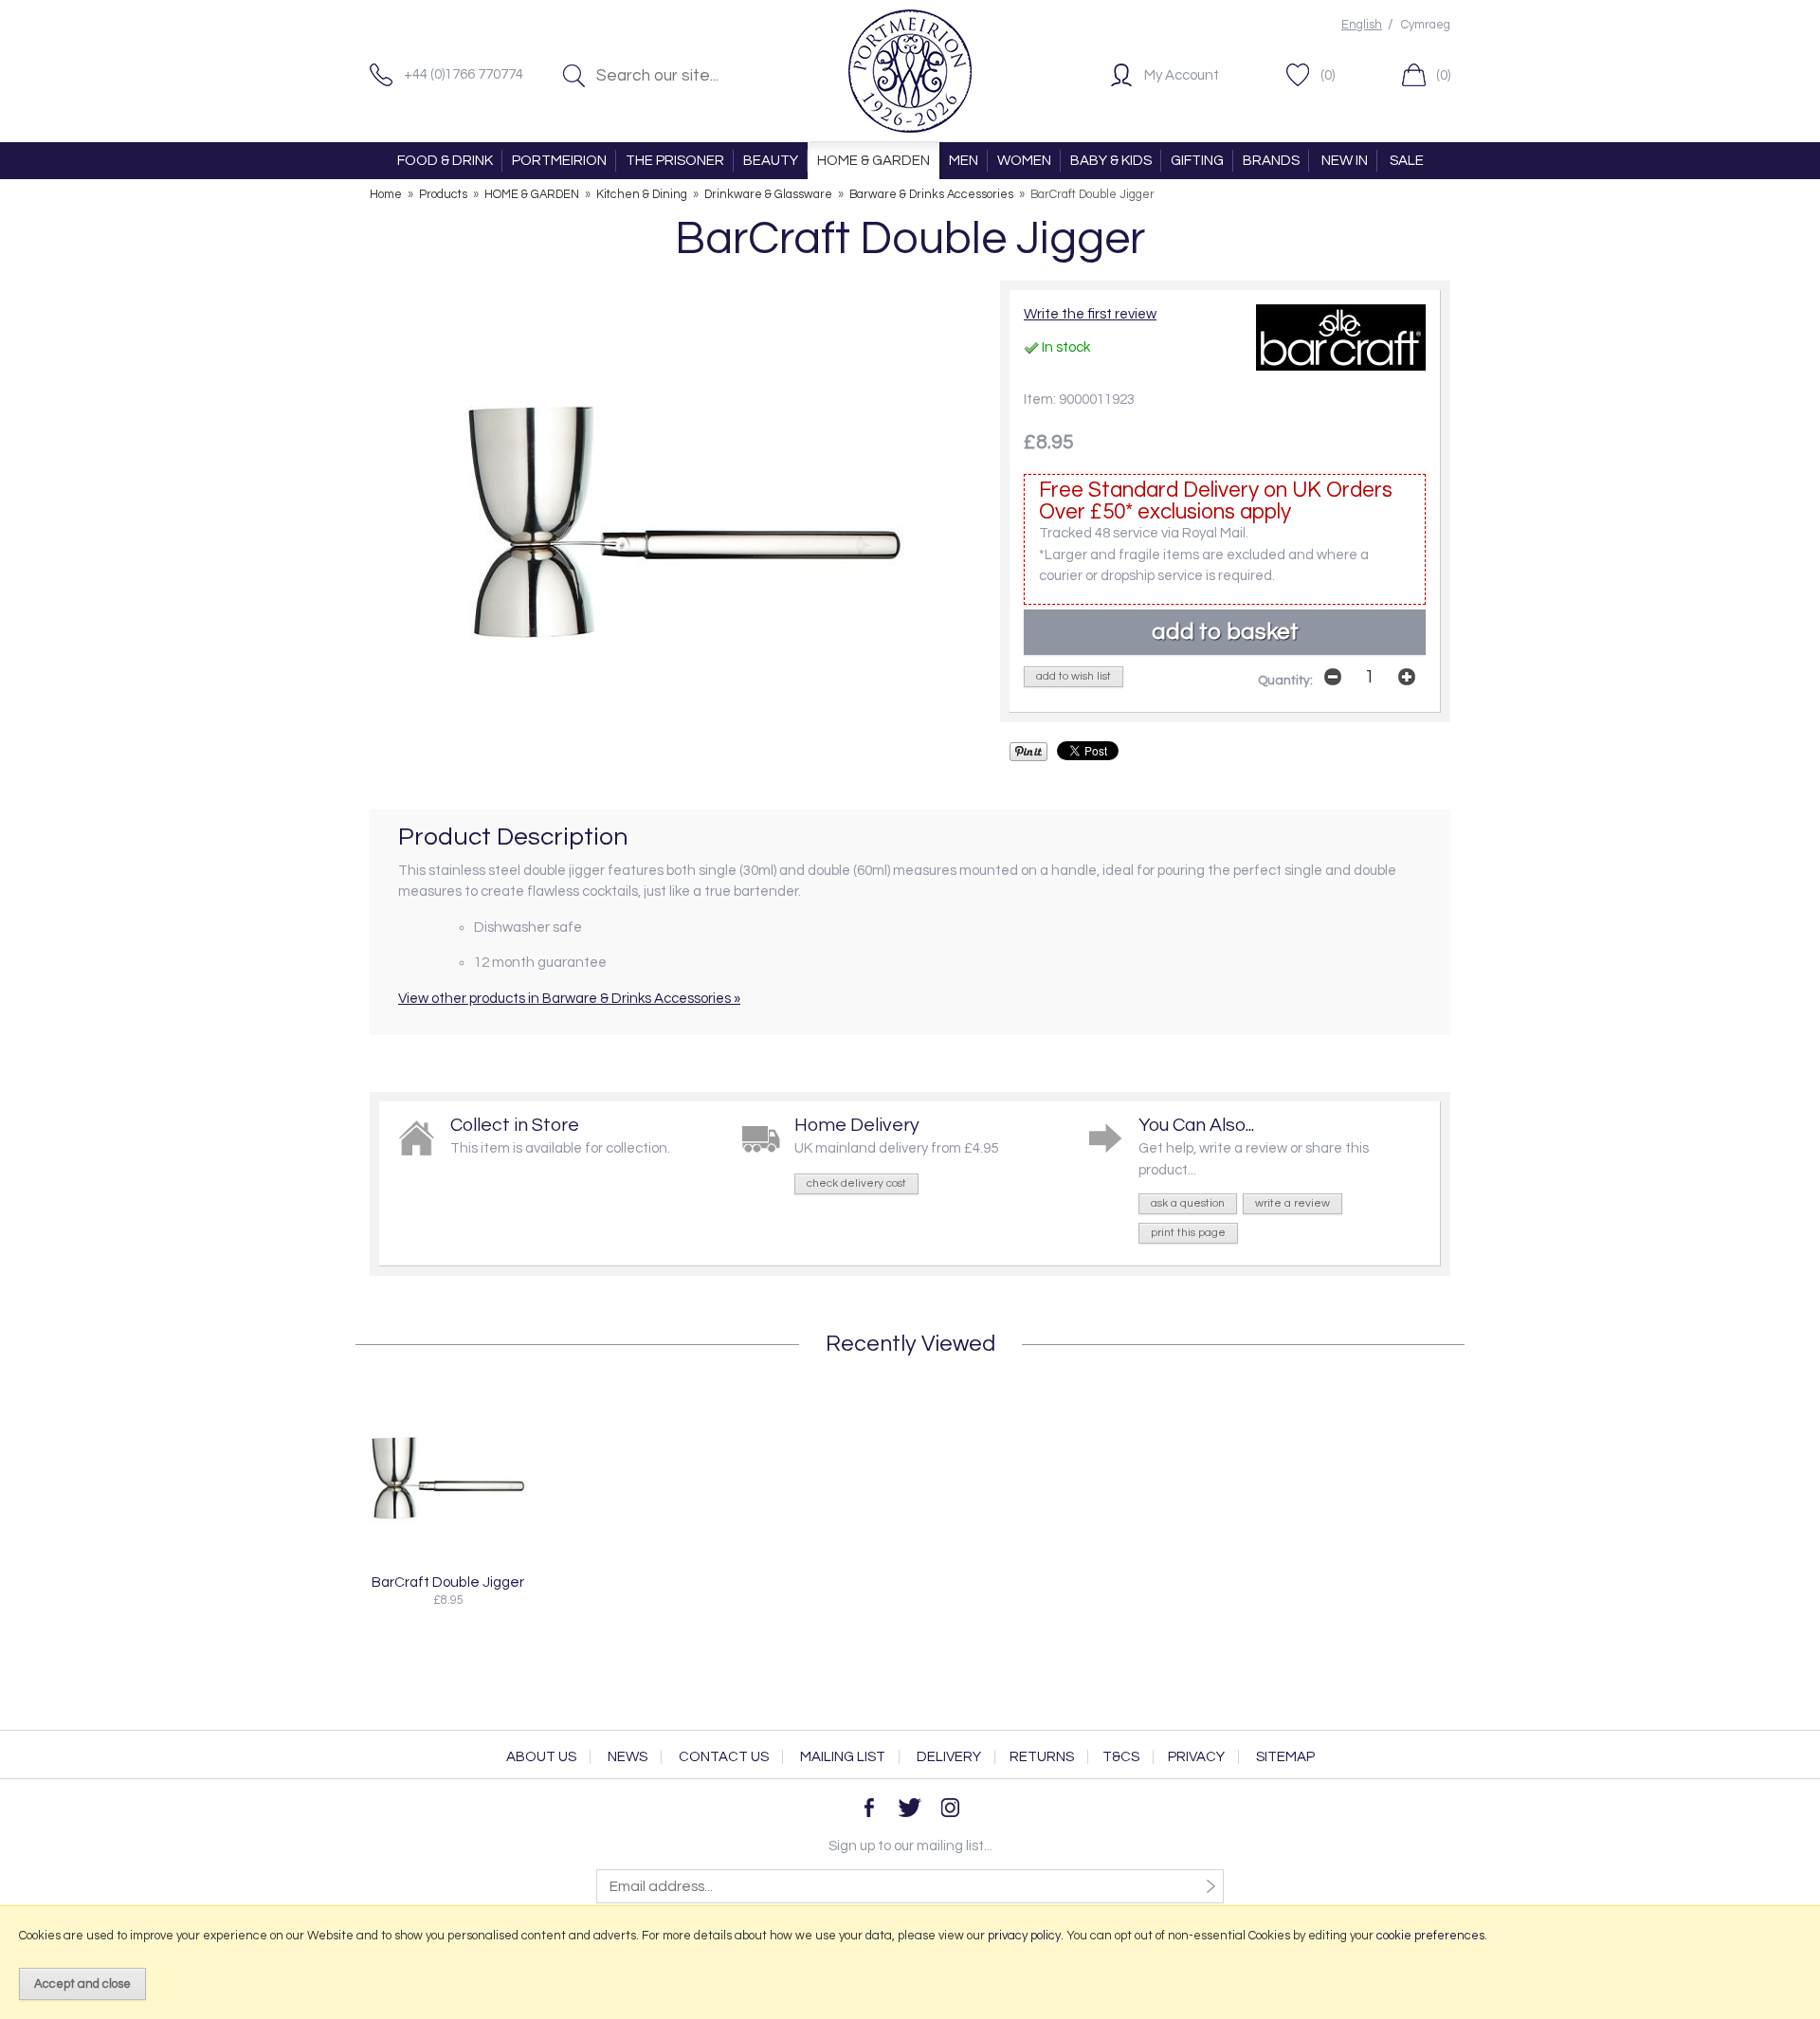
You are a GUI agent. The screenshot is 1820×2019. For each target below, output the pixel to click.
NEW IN (1345, 161)
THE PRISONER (675, 161)
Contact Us (724, 1757)
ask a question (1188, 1203)
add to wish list (1074, 676)
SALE (1407, 161)
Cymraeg (1426, 25)
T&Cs (1121, 1757)
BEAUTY (771, 161)
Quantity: (1285, 681)
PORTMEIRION (559, 161)
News (628, 1757)
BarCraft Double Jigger (448, 1582)
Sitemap (1285, 1757)
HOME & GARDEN (874, 161)
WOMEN (1024, 161)
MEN (964, 161)
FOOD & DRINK (445, 161)
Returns (1042, 1757)
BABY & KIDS (1111, 161)
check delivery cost (856, 1183)
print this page (1188, 1233)
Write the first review (1090, 314)
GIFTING (1197, 161)
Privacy (1196, 1757)
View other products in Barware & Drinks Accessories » (569, 999)
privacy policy (1024, 1936)
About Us (541, 1757)
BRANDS (1271, 161)
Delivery (949, 1757)
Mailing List (843, 1757)
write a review (1292, 1203)
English (1362, 25)
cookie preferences (1430, 1936)
